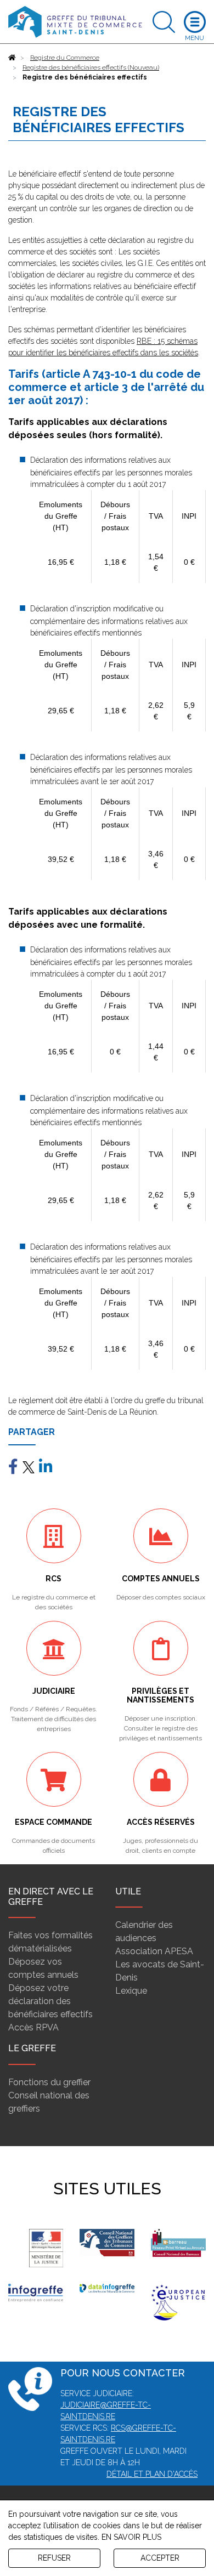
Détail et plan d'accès (152, 2474)
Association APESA (154, 1951)
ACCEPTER (160, 2558)
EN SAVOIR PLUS (131, 2537)
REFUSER (54, 2558)
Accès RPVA (33, 2027)
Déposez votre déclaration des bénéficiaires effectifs (50, 2001)
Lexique (131, 1991)
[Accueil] (12, 58)
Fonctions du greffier (49, 2082)
